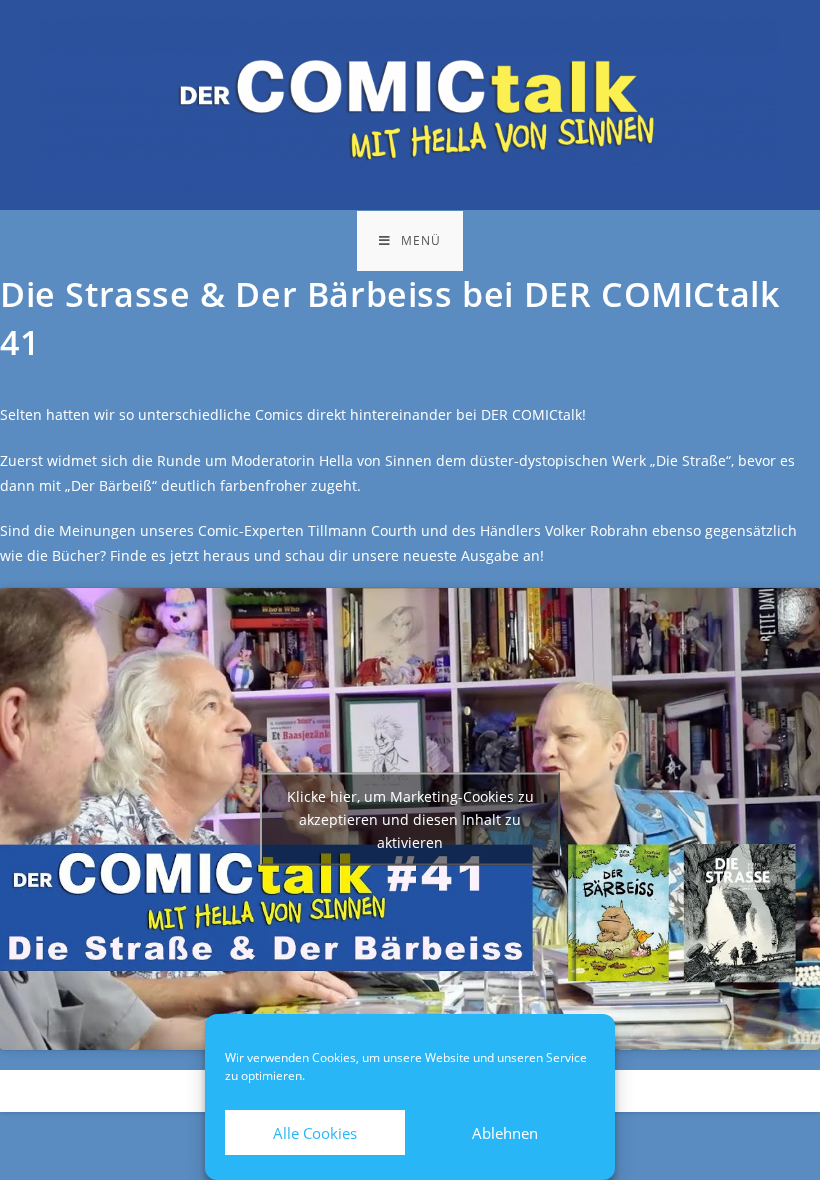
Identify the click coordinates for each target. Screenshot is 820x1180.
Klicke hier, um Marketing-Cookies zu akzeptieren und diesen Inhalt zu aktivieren (410, 818)
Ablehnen (505, 1133)
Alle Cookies (315, 1133)
